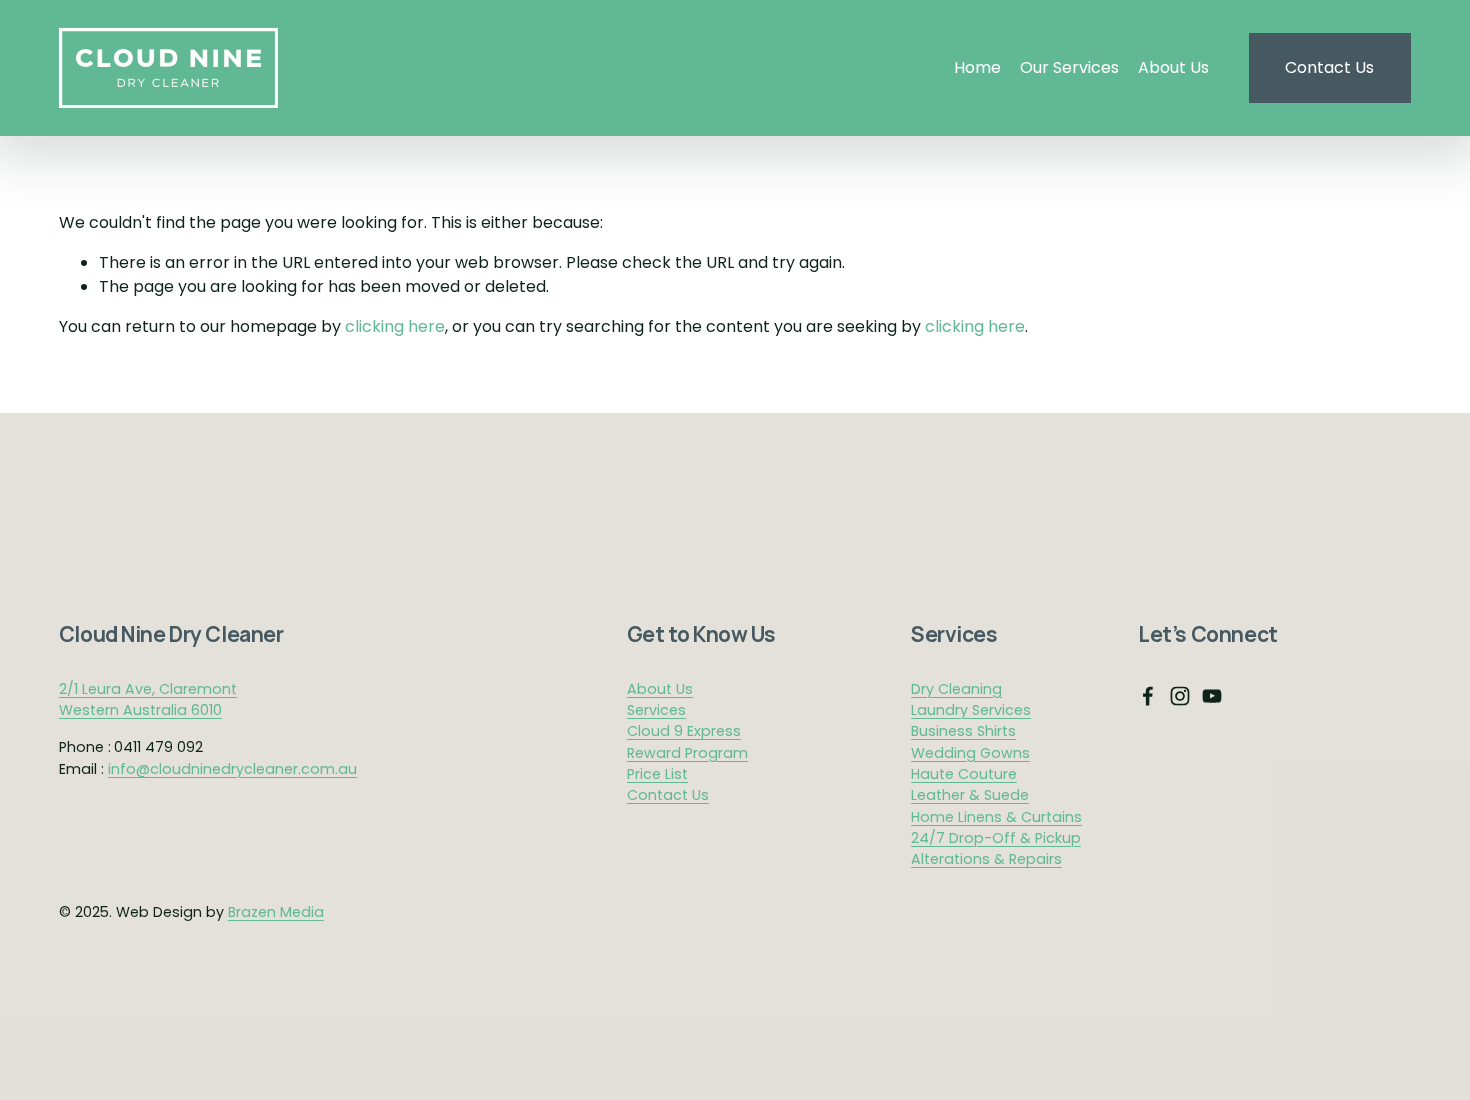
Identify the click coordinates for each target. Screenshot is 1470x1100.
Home (977, 67)
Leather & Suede (970, 795)
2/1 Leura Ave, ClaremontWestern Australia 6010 (148, 699)
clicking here (395, 326)
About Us (1173, 67)
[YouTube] (1212, 696)
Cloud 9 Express (684, 731)
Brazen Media (276, 912)
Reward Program (687, 753)
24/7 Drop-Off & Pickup (996, 838)
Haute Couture (964, 774)
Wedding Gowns (970, 753)
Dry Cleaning (956, 689)
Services (656, 710)
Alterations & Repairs (986, 859)
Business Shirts (963, 731)
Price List (657, 774)
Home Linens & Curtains (996, 817)
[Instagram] (1180, 696)
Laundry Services (971, 710)
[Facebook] (1148, 696)
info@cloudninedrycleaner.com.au (232, 769)
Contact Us (1329, 67)
